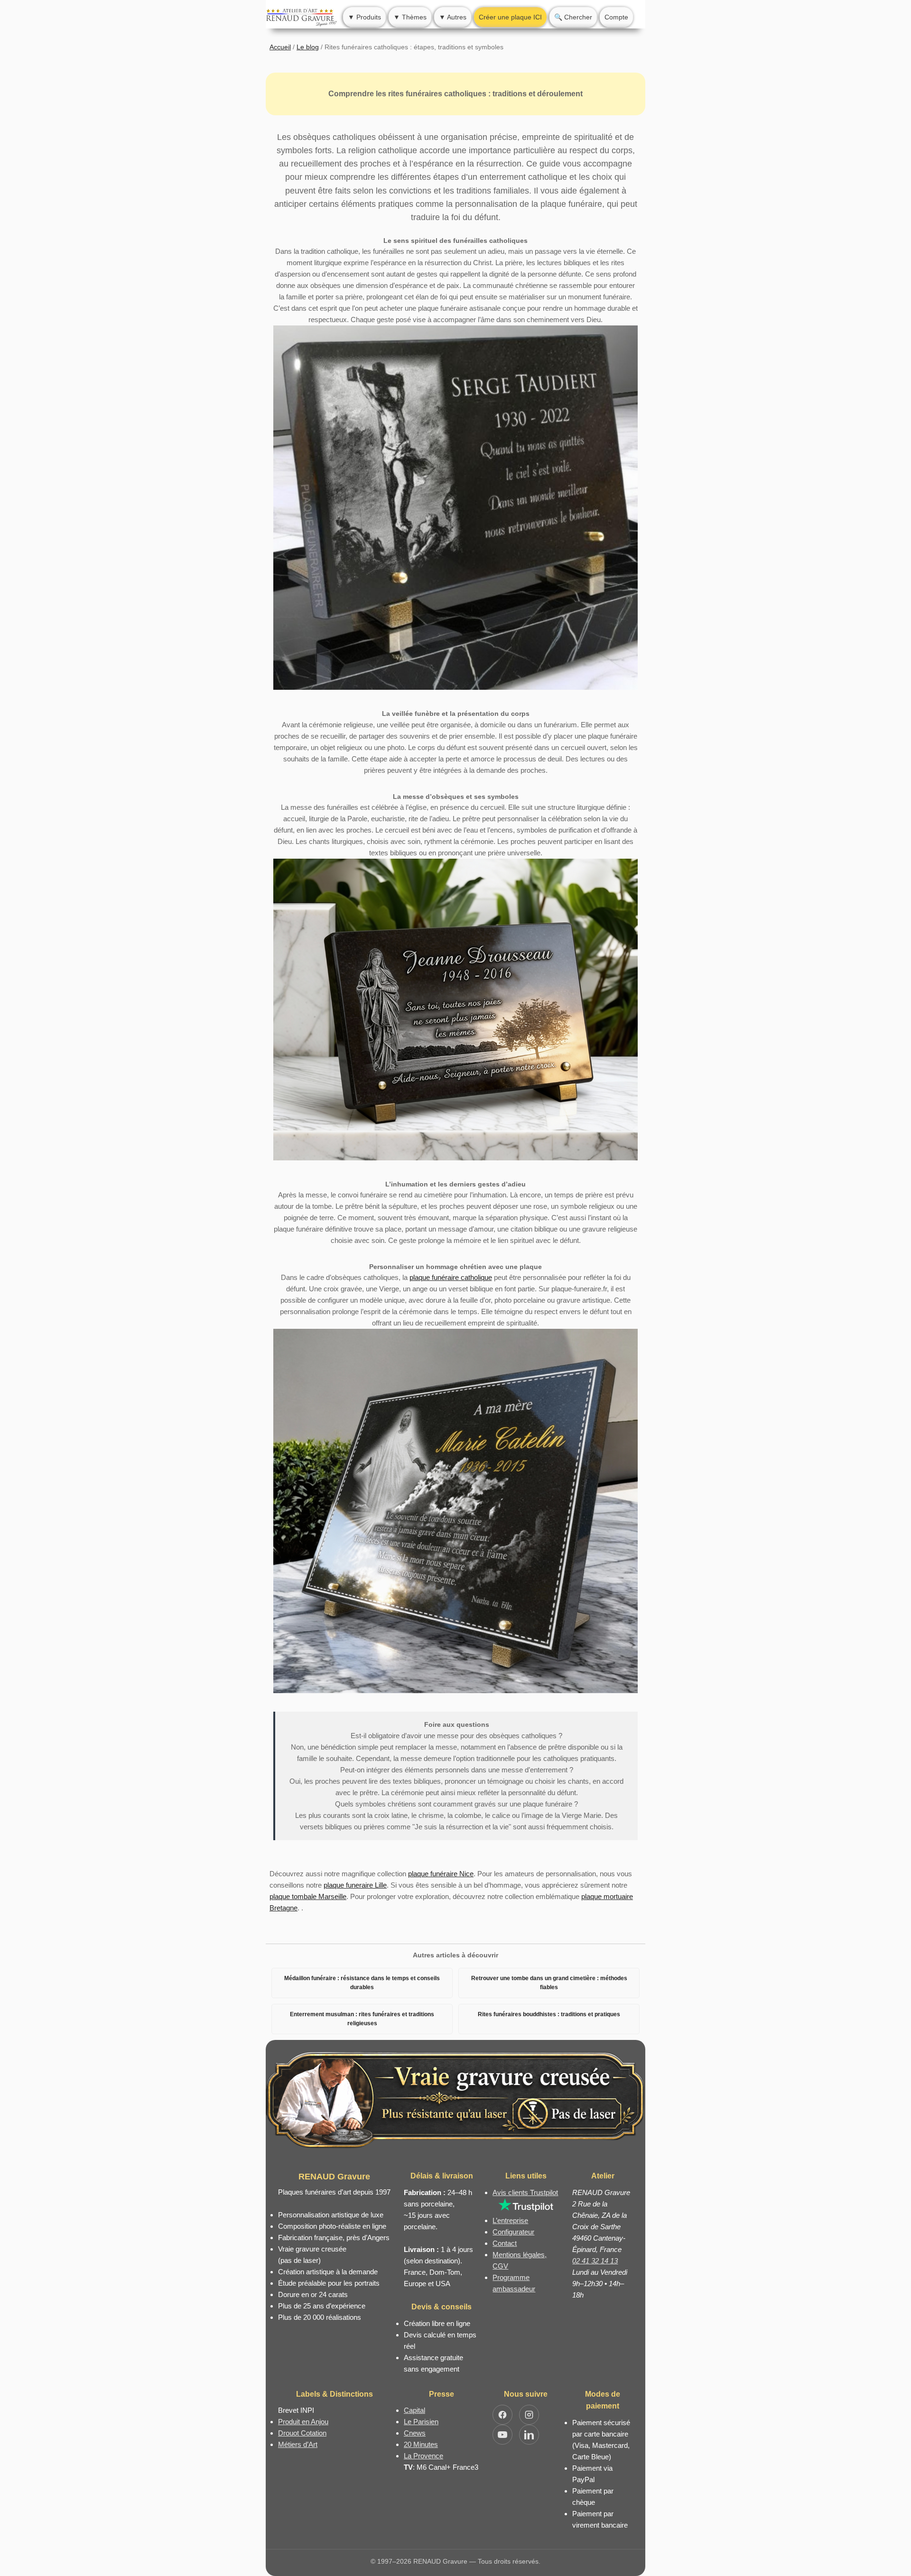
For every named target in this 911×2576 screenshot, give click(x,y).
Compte (616, 17)
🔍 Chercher (573, 17)
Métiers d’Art (298, 2444)
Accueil (280, 47)
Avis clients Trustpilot (525, 2192)
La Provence (423, 2456)
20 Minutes (421, 2444)
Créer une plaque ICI (510, 17)
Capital (414, 2410)
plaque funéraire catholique (451, 1277)
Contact (505, 2243)
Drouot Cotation (302, 2433)
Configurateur (513, 2232)
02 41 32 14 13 (595, 2261)
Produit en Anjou (303, 2422)
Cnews (415, 2433)
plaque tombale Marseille (308, 1896)
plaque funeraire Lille (355, 1885)
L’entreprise (510, 2220)
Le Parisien (421, 2422)
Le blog (308, 47)
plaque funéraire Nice (441, 1874)
